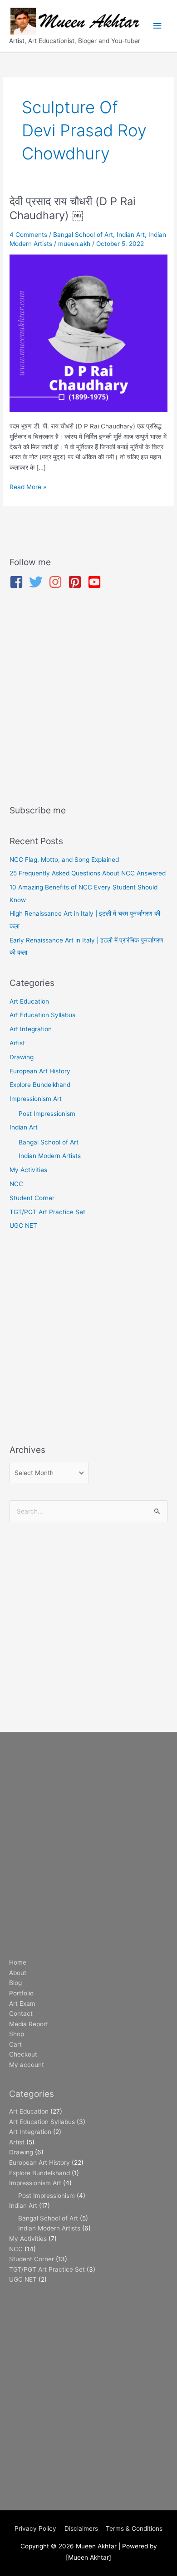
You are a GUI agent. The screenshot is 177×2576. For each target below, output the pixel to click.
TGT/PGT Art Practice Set (47, 1212)
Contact (21, 2014)
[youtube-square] (96, 582)
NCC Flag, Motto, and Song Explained (64, 860)
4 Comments (28, 235)
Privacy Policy (35, 2528)
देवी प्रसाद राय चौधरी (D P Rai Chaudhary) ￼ (73, 208)
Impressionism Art (36, 1099)
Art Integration (31, 1029)
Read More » (28, 486)
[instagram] (57, 582)
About (18, 1973)
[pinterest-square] (77, 582)
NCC (16, 1184)
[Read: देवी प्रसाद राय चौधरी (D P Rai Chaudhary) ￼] (88, 333)
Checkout (23, 2054)
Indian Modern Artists (50, 1156)
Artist (17, 1043)
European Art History (40, 1071)
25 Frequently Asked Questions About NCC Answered (88, 873)
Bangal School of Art (83, 235)
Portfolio (21, 1993)
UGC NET (23, 1226)
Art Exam (22, 2004)
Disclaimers (81, 2528)
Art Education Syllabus (42, 1015)
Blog (15, 1983)
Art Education (29, 1001)
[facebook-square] (18, 582)
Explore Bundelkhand (40, 1085)
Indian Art (131, 235)
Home (18, 1962)
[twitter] (38, 582)
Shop (17, 2034)
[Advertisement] (88, 698)
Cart (15, 2044)
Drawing (22, 1057)
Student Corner (32, 1198)
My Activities (28, 1170)
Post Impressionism (47, 1114)
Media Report (29, 2024)
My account (27, 2065)
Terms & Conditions (134, 2528)
